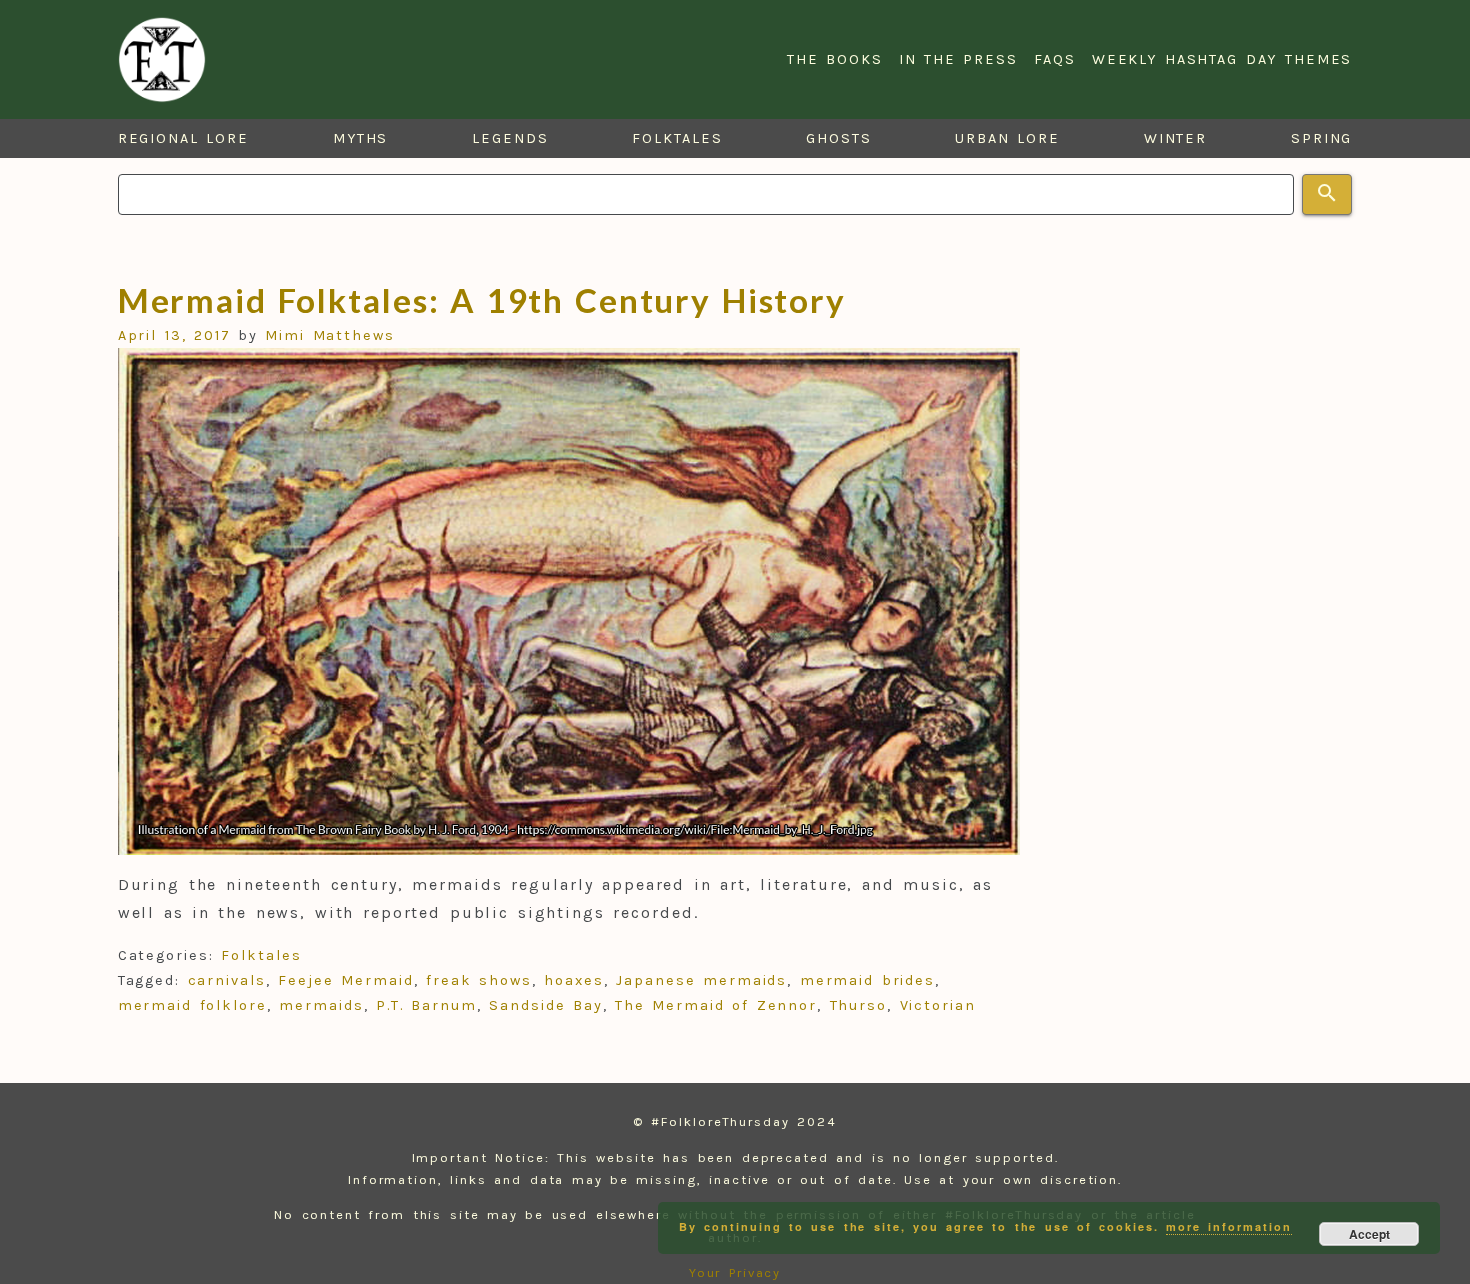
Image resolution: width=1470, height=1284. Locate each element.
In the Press (958, 59)
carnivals (227, 980)
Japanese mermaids (701, 980)
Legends (510, 138)
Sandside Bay (546, 1005)
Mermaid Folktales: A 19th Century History (482, 300)
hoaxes (574, 980)
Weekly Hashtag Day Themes (1222, 59)
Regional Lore (184, 138)
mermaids (321, 1005)
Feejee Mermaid (345, 980)
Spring (1322, 138)
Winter (1176, 138)
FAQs (1055, 59)
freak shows (479, 980)
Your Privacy (735, 1272)
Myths (361, 138)
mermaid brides (867, 980)
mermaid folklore (192, 1005)
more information (1228, 1226)
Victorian (938, 1005)
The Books (835, 59)
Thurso (859, 1005)
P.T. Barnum (426, 1005)
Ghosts (839, 138)
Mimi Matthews (330, 335)
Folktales (677, 138)
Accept (1369, 1234)
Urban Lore (1007, 138)
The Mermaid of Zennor (716, 1005)
